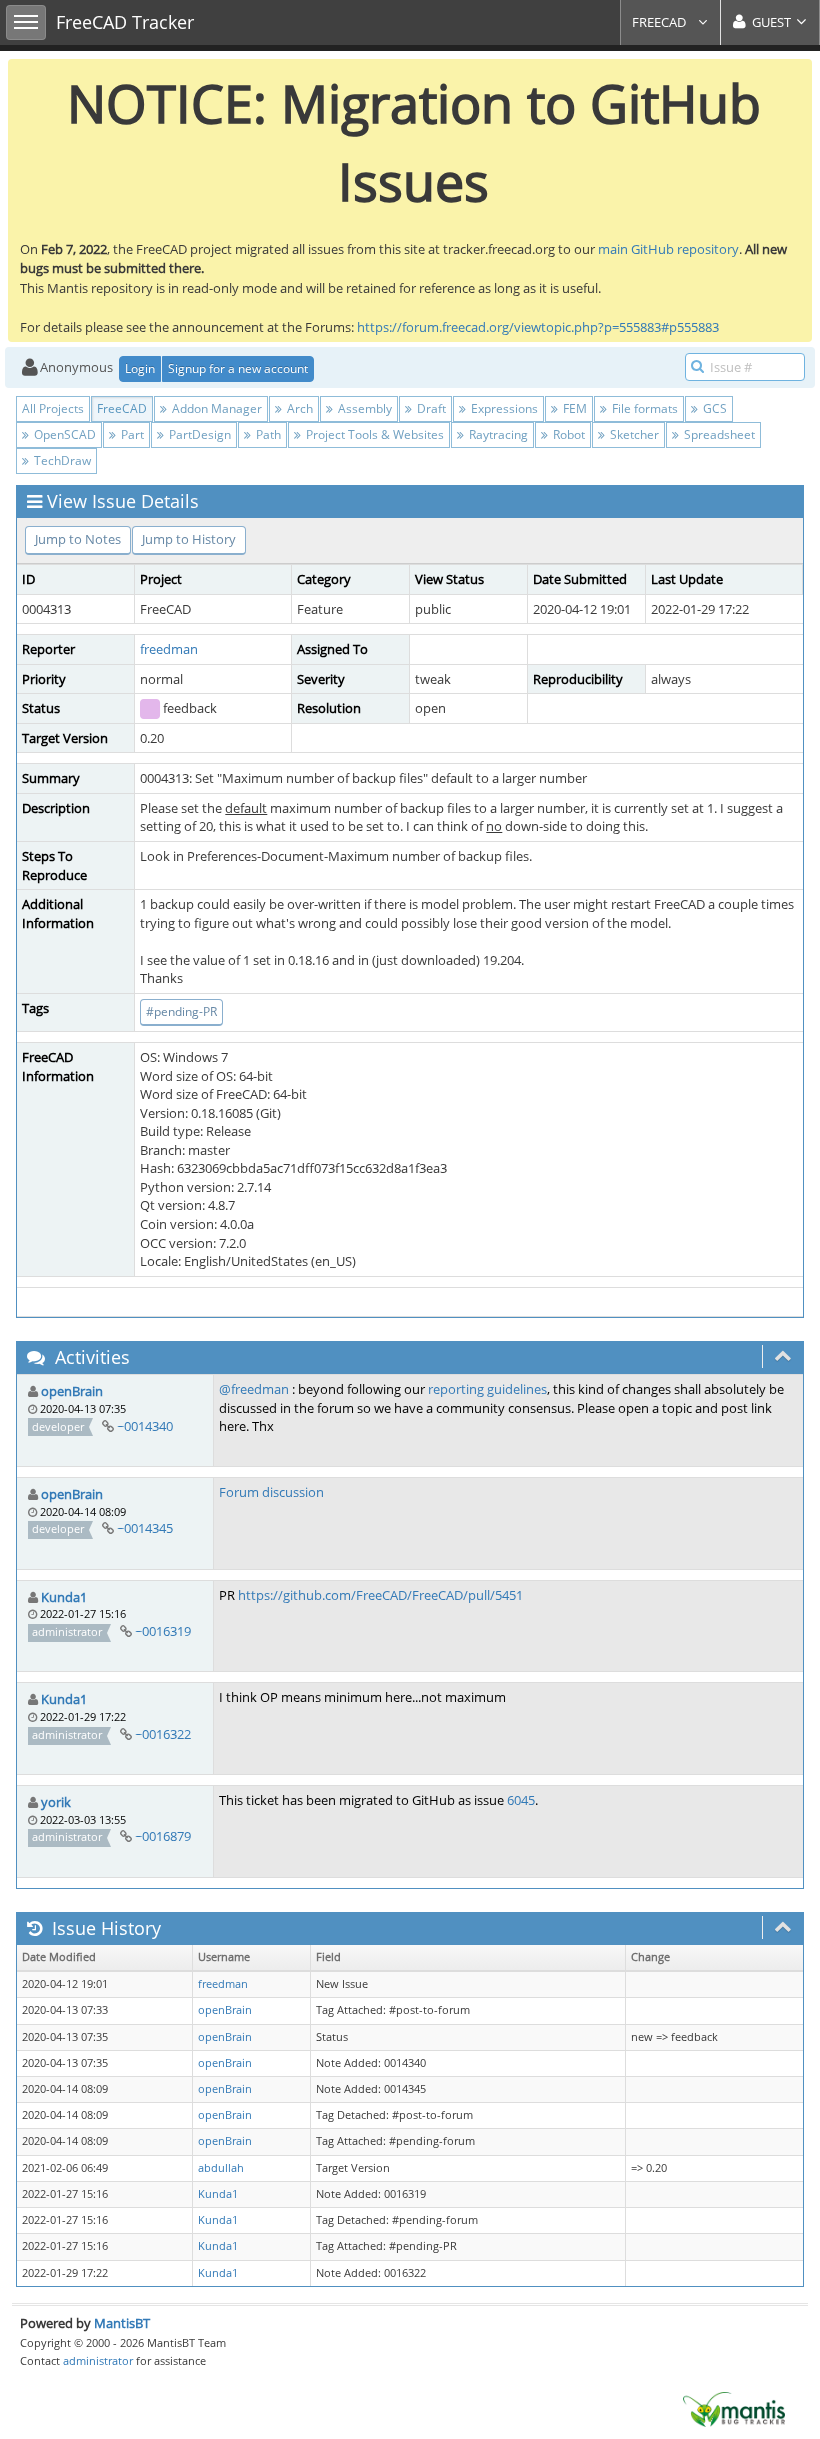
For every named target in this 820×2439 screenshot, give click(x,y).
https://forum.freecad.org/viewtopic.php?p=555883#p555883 (538, 327)
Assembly (363, 408)
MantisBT (122, 2323)
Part (131, 434)
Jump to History (189, 539)
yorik (56, 1802)
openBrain (72, 1391)
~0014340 (145, 1426)
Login (140, 368)
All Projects (53, 408)
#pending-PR (181, 1011)
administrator (98, 2360)
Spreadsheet (718, 434)
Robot (567, 434)
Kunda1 (64, 1597)
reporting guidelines (487, 1389)
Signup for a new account (238, 368)
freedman (169, 649)
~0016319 (163, 1631)
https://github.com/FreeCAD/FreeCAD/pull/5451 (380, 1595)
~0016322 (163, 1734)
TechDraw (61, 460)
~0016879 (163, 1836)
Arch (298, 408)
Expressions (503, 408)
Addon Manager (215, 408)
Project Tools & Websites (373, 434)
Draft (430, 408)
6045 (521, 1800)
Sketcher (633, 434)
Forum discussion (271, 1492)
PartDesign (198, 434)
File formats (643, 408)
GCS (713, 408)
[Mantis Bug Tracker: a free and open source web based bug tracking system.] (734, 2408)
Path (267, 434)
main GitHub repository (668, 249)
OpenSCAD (63, 434)
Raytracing (497, 434)
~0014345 (145, 1528)
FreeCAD (660, 22)
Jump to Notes (78, 539)
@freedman (254, 1389)
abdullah (221, 2168)
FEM (573, 408)
